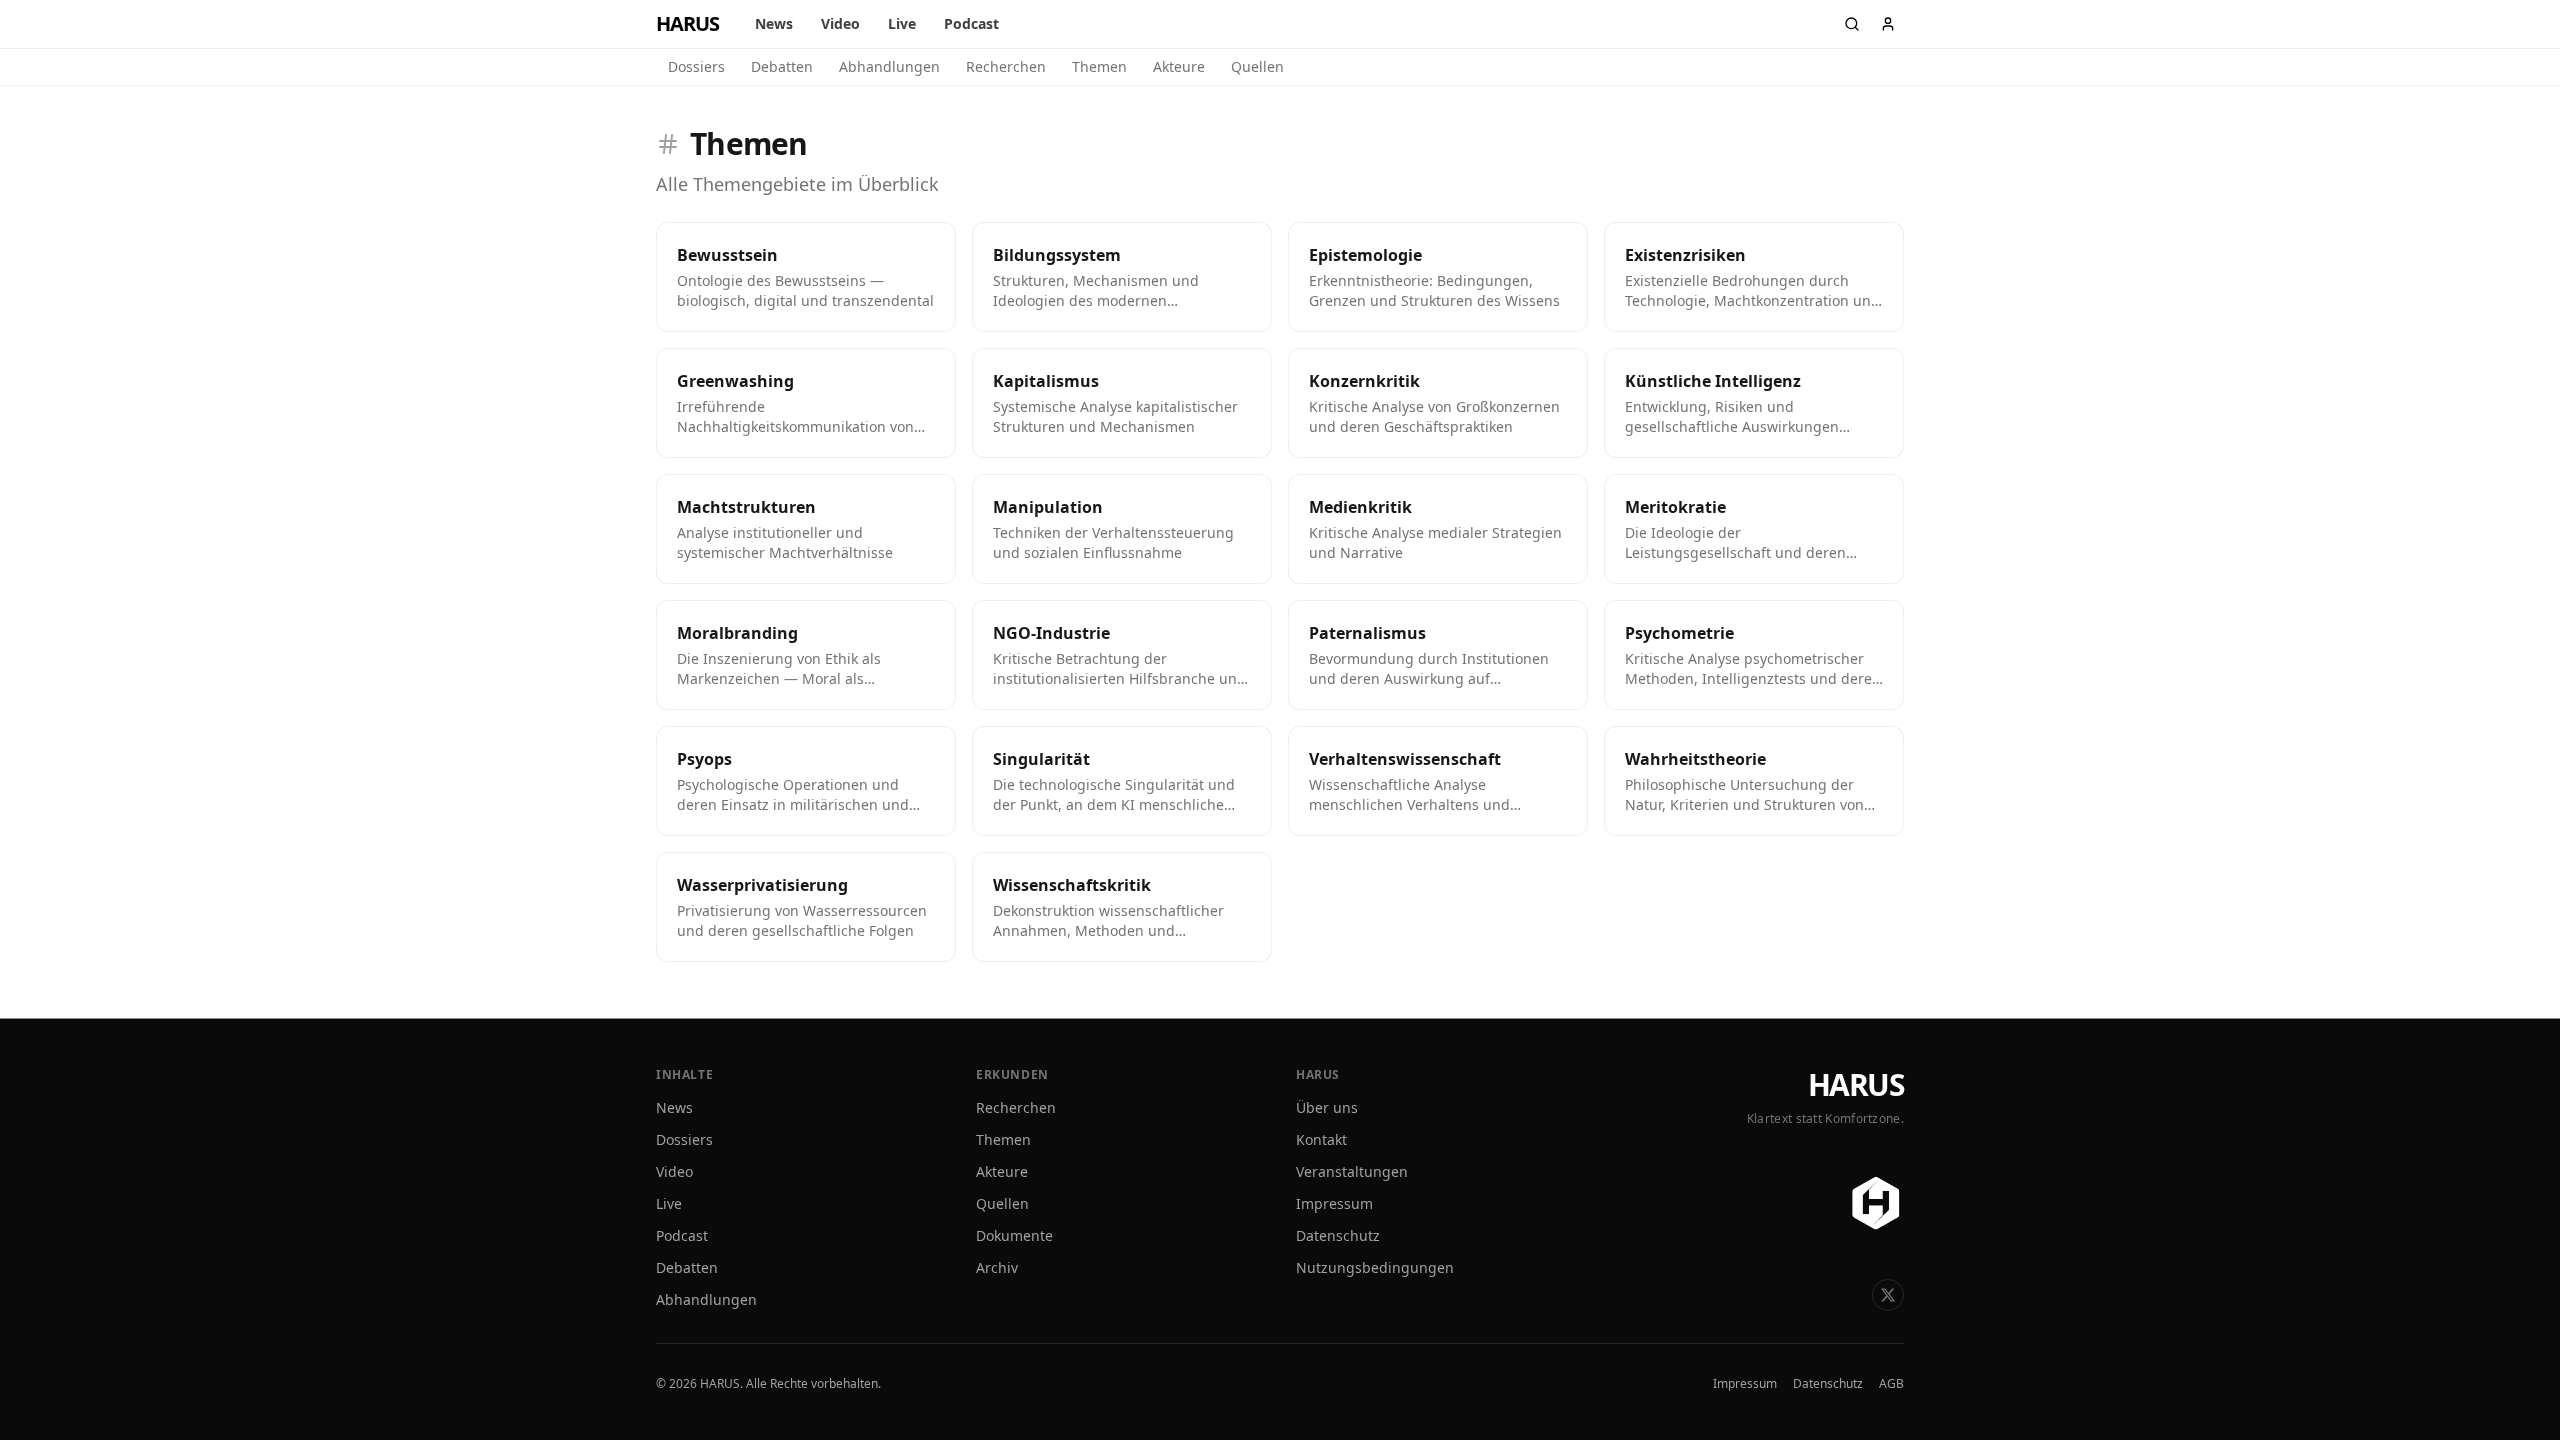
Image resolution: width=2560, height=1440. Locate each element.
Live (902, 23)
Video (840, 23)
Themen (1099, 66)
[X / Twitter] (1888, 1295)
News (774, 23)
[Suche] (1852, 24)
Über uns (1327, 1107)
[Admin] (1888, 24)
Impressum (1334, 1203)
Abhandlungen (889, 66)
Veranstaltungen (1352, 1171)
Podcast (971, 23)
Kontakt (1321, 1139)
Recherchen (1006, 66)
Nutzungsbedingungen (1375, 1267)
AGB (1891, 1384)
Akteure (1179, 66)
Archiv (997, 1267)
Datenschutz (1338, 1235)
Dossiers (696, 66)
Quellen (1257, 66)
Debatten (782, 66)
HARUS (1856, 1085)
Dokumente (1014, 1235)
